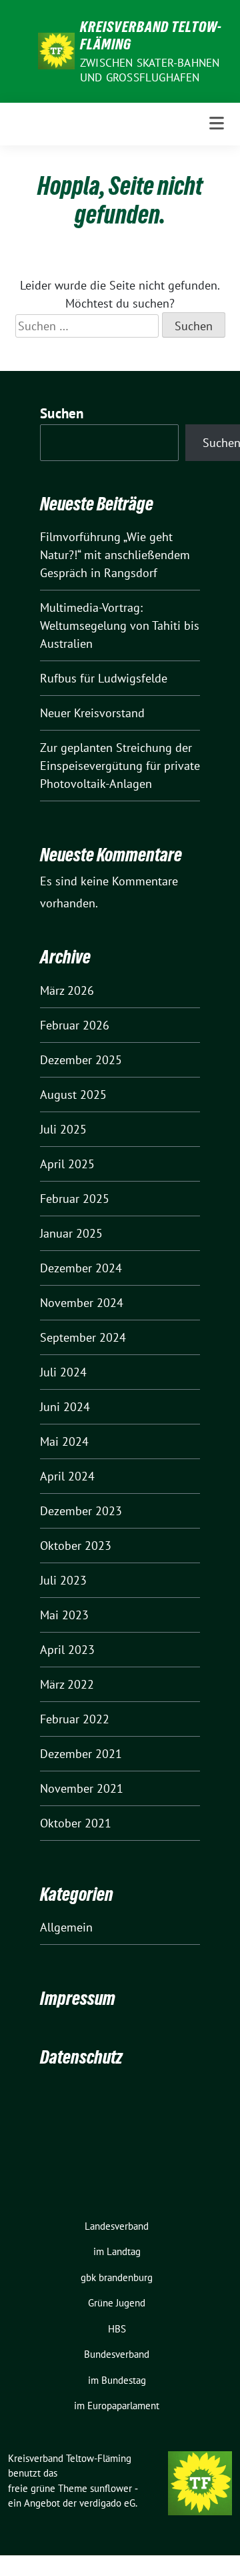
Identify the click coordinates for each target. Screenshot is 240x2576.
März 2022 (67, 1684)
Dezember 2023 (81, 1511)
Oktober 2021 (76, 1823)
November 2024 (82, 1303)
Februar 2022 (75, 1719)
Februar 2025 (75, 1199)
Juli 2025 (63, 1129)
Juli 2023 (63, 1580)
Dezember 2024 (81, 1268)
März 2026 (67, 990)
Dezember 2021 (81, 1754)
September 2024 (83, 1337)
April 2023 (67, 1650)
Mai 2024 (64, 1441)
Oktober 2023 (76, 1546)
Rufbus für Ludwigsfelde (104, 678)
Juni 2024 (65, 1407)
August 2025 (73, 1095)
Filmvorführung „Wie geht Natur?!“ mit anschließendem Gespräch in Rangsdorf (115, 555)
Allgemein (66, 1927)
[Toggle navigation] (217, 124)
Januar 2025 (71, 1233)
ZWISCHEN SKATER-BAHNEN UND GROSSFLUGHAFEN (150, 70)
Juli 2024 (63, 1372)
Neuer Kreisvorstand (92, 713)
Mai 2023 (64, 1615)
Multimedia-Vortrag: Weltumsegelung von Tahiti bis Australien (120, 625)
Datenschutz (81, 2057)
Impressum (78, 1998)
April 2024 (67, 1476)
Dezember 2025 (81, 1060)
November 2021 (82, 1788)
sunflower (111, 2488)
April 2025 (67, 1164)
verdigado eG (107, 2503)
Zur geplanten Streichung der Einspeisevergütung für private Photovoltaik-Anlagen (120, 766)
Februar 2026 (75, 1025)
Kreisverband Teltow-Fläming (151, 35)
